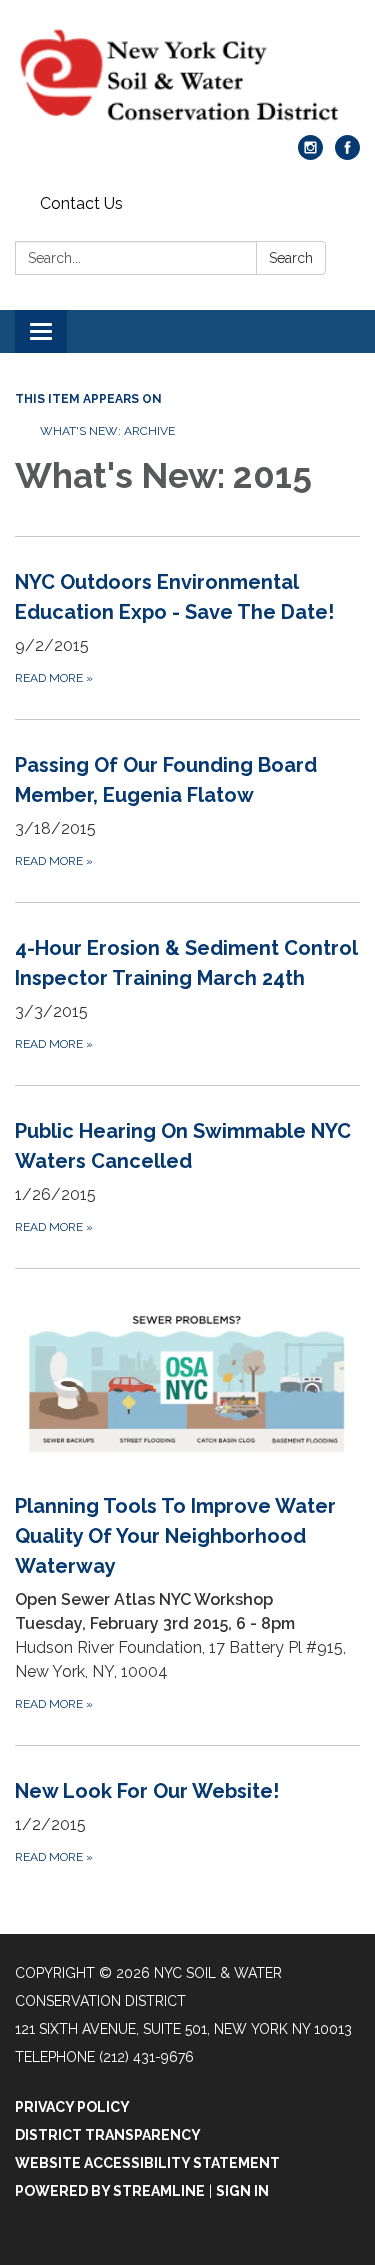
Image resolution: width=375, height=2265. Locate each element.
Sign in (242, 2191)
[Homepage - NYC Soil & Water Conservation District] (187, 77)
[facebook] (347, 154)
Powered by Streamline (110, 2191)
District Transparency (108, 2135)
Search (291, 258)
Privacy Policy (72, 2107)
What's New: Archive (107, 431)
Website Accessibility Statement (147, 2163)
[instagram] (310, 154)
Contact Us (81, 203)
